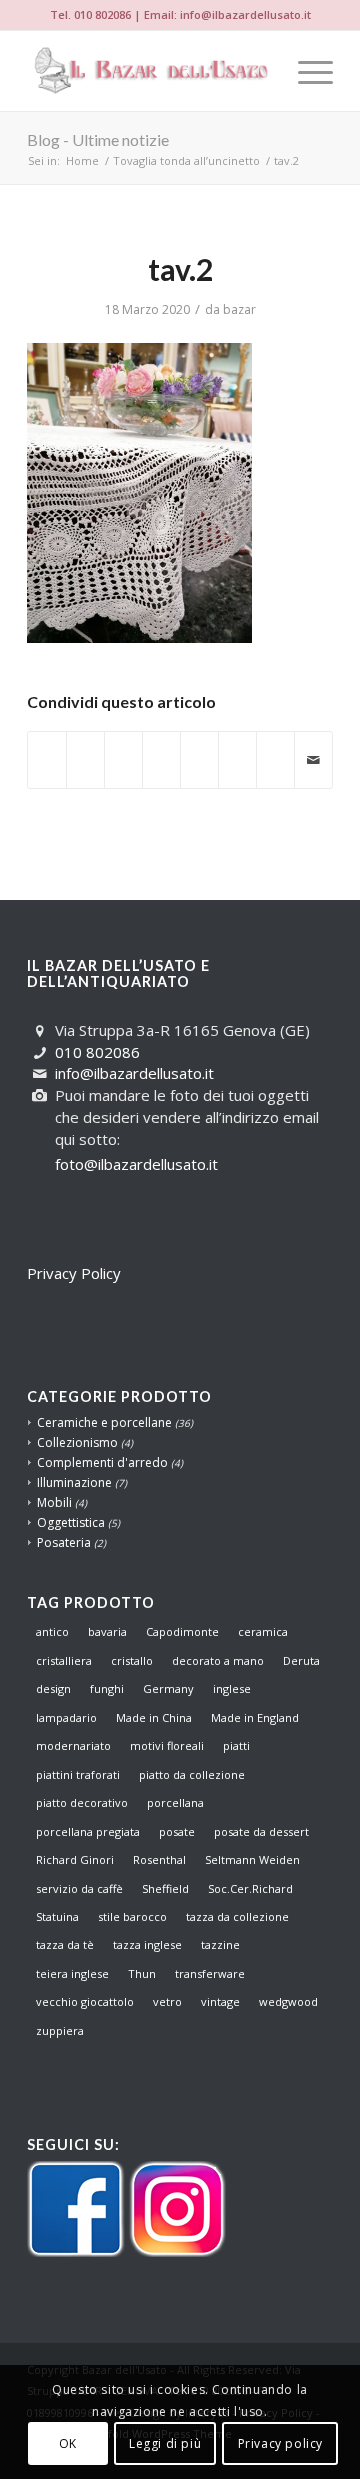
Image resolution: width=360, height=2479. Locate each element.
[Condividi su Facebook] (47, 750)
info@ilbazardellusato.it (245, 14)
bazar (239, 309)
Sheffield (165, 1888)
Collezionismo (77, 1442)
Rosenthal (159, 1859)
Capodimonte (182, 1631)
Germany (168, 1688)
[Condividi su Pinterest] (123, 750)
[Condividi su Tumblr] (199, 750)
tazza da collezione (237, 1916)
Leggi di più (165, 2443)
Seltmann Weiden (252, 1859)
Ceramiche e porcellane (104, 1422)
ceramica (263, 1631)
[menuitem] (305, 71)
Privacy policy (280, 2443)
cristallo (132, 1660)
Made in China (154, 1717)
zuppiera (60, 2030)
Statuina (57, 1916)
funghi (107, 1688)
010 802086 (102, 14)
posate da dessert (261, 1831)
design (53, 1688)
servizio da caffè (79, 1888)
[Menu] (305, 71)
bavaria (107, 1631)
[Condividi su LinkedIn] (161, 750)
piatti (236, 1745)
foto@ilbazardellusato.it (136, 1164)
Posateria (64, 1542)
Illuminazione (74, 1482)
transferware (210, 1973)
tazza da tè (65, 1944)
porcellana (175, 1802)
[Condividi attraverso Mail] (313, 760)
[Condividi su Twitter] (85, 750)
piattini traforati (78, 1774)
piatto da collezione (192, 1774)
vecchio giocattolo (85, 2001)
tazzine (220, 1944)
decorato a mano (218, 1660)
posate (177, 1831)
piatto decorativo (82, 1802)
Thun (142, 1973)
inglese (232, 1688)
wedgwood (288, 2001)
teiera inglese (72, 1973)
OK (68, 2443)
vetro (167, 2001)
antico (52, 1631)
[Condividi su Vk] (237, 750)
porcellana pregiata (88, 1831)
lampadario (66, 1717)
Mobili (54, 1502)
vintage (220, 2001)
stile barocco (132, 1916)
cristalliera (64, 1660)
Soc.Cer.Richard (250, 1888)
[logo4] (149, 71)
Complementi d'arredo (102, 1462)
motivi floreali (167, 1745)
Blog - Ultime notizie (98, 139)
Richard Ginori (75, 1859)
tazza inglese (147, 1944)
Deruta (301, 1660)
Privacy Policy (74, 1273)
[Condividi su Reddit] (275, 750)
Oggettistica (71, 1522)
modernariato (73, 1745)
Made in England (255, 1717)
